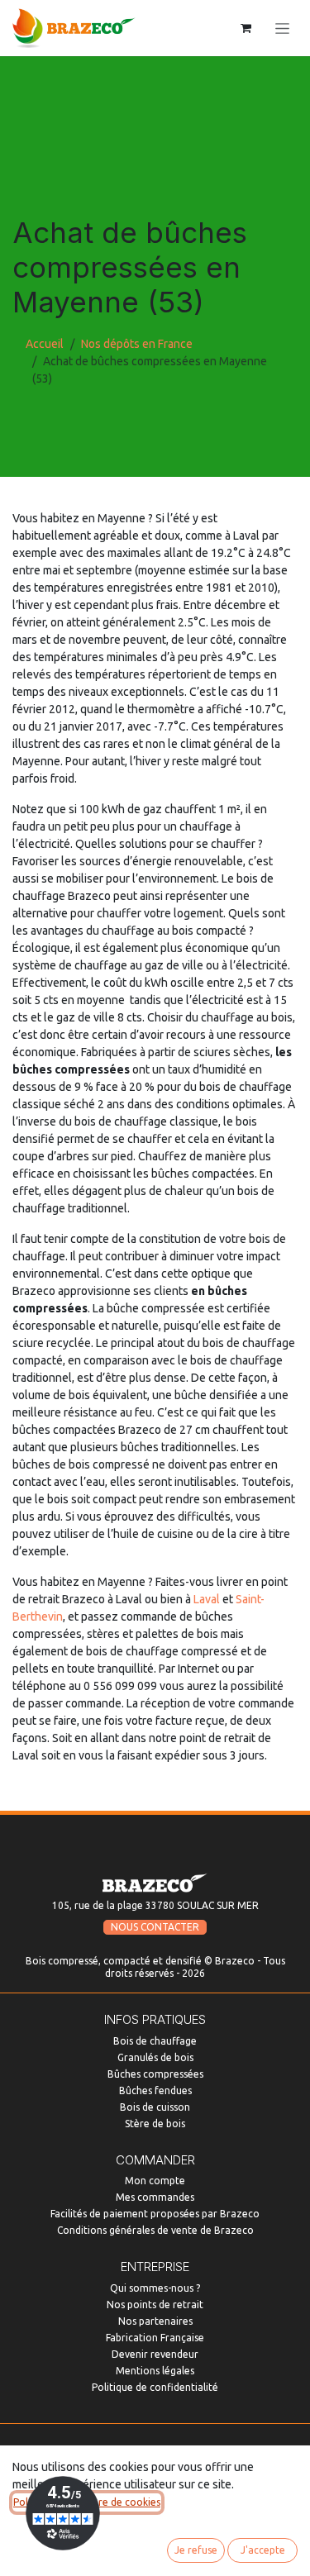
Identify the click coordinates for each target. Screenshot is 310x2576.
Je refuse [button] (196, 2550)
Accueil (45, 344)
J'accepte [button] (263, 2550)
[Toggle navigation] (282, 28)
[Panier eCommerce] (246, 28)
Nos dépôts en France (137, 344)
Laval (207, 1599)
